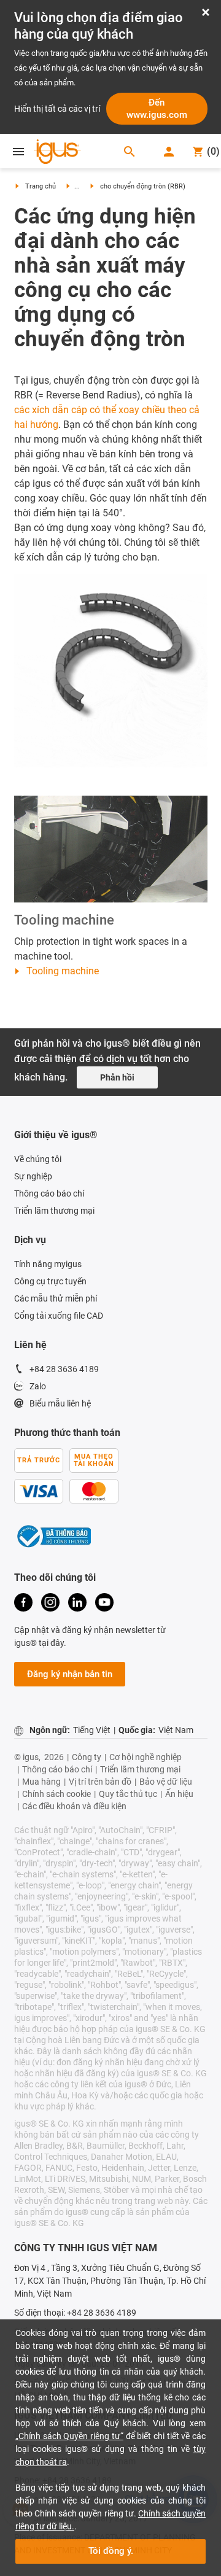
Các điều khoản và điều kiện (74, 1806)
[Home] (60, 153)
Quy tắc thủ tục (128, 1794)
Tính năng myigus (48, 1264)
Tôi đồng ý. (111, 2551)
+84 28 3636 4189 (64, 1369)
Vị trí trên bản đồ (100, 1782)
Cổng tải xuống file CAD (59, 1316)
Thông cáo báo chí (49, 1193)
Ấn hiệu (179, 1794)
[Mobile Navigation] (18, 152)
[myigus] (170, 152)
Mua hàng (41, 1782)
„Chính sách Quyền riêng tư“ (69, 2436)
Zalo (38, 1386)
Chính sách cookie (56, 1794)
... (77, 186)
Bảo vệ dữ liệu (166, 1782)
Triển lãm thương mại (54, 1211)
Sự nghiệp (33, 1176)
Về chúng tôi (39, 1159)
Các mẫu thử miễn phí (56, 1298)
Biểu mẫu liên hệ (60, 1403)
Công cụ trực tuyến (50, 1281)
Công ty (87, 1757)
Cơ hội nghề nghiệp (145, 1757)
